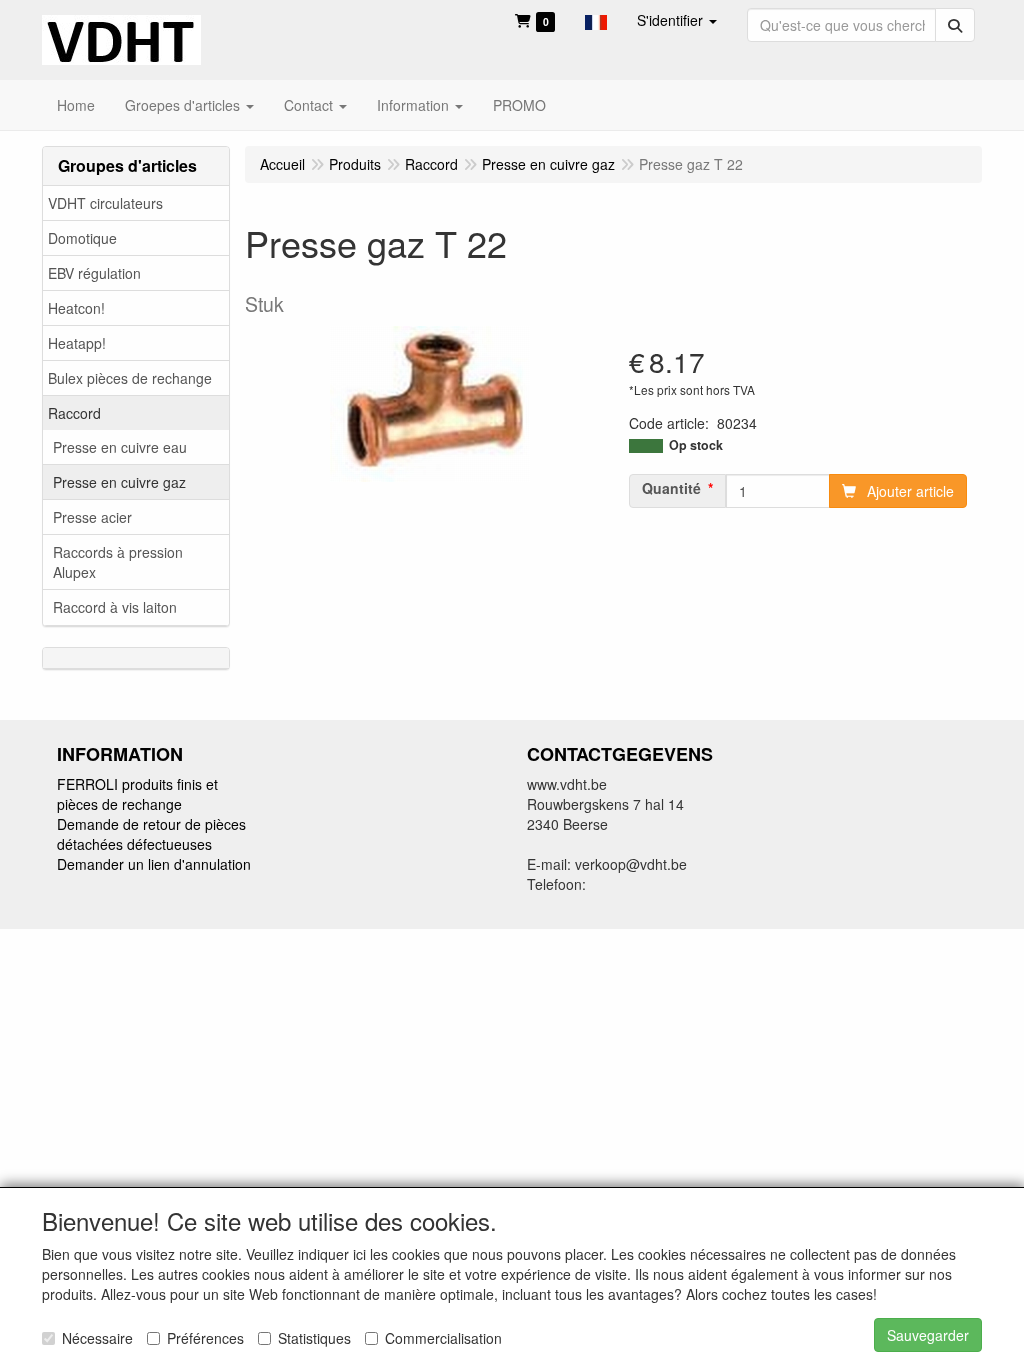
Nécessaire (97, 1338)
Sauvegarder (928, 1335)
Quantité (671, 488)
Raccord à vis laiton (115, 607)
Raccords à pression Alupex (118, 562)
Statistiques (314, 1338)
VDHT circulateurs (105, 203)
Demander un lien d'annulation (154, 864)
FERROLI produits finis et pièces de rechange (137, 794)
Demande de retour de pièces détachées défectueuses (151, 834)
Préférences (205, 1338)
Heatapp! (77, 343)
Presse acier (92, 517)
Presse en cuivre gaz (119, 482)
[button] (596, 20)
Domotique (82, 238)
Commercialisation (443, 1338)
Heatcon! (76, 308)
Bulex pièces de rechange (130, 378)
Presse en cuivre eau (120, 447)
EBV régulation (94, 273)
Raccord (74, 413)
